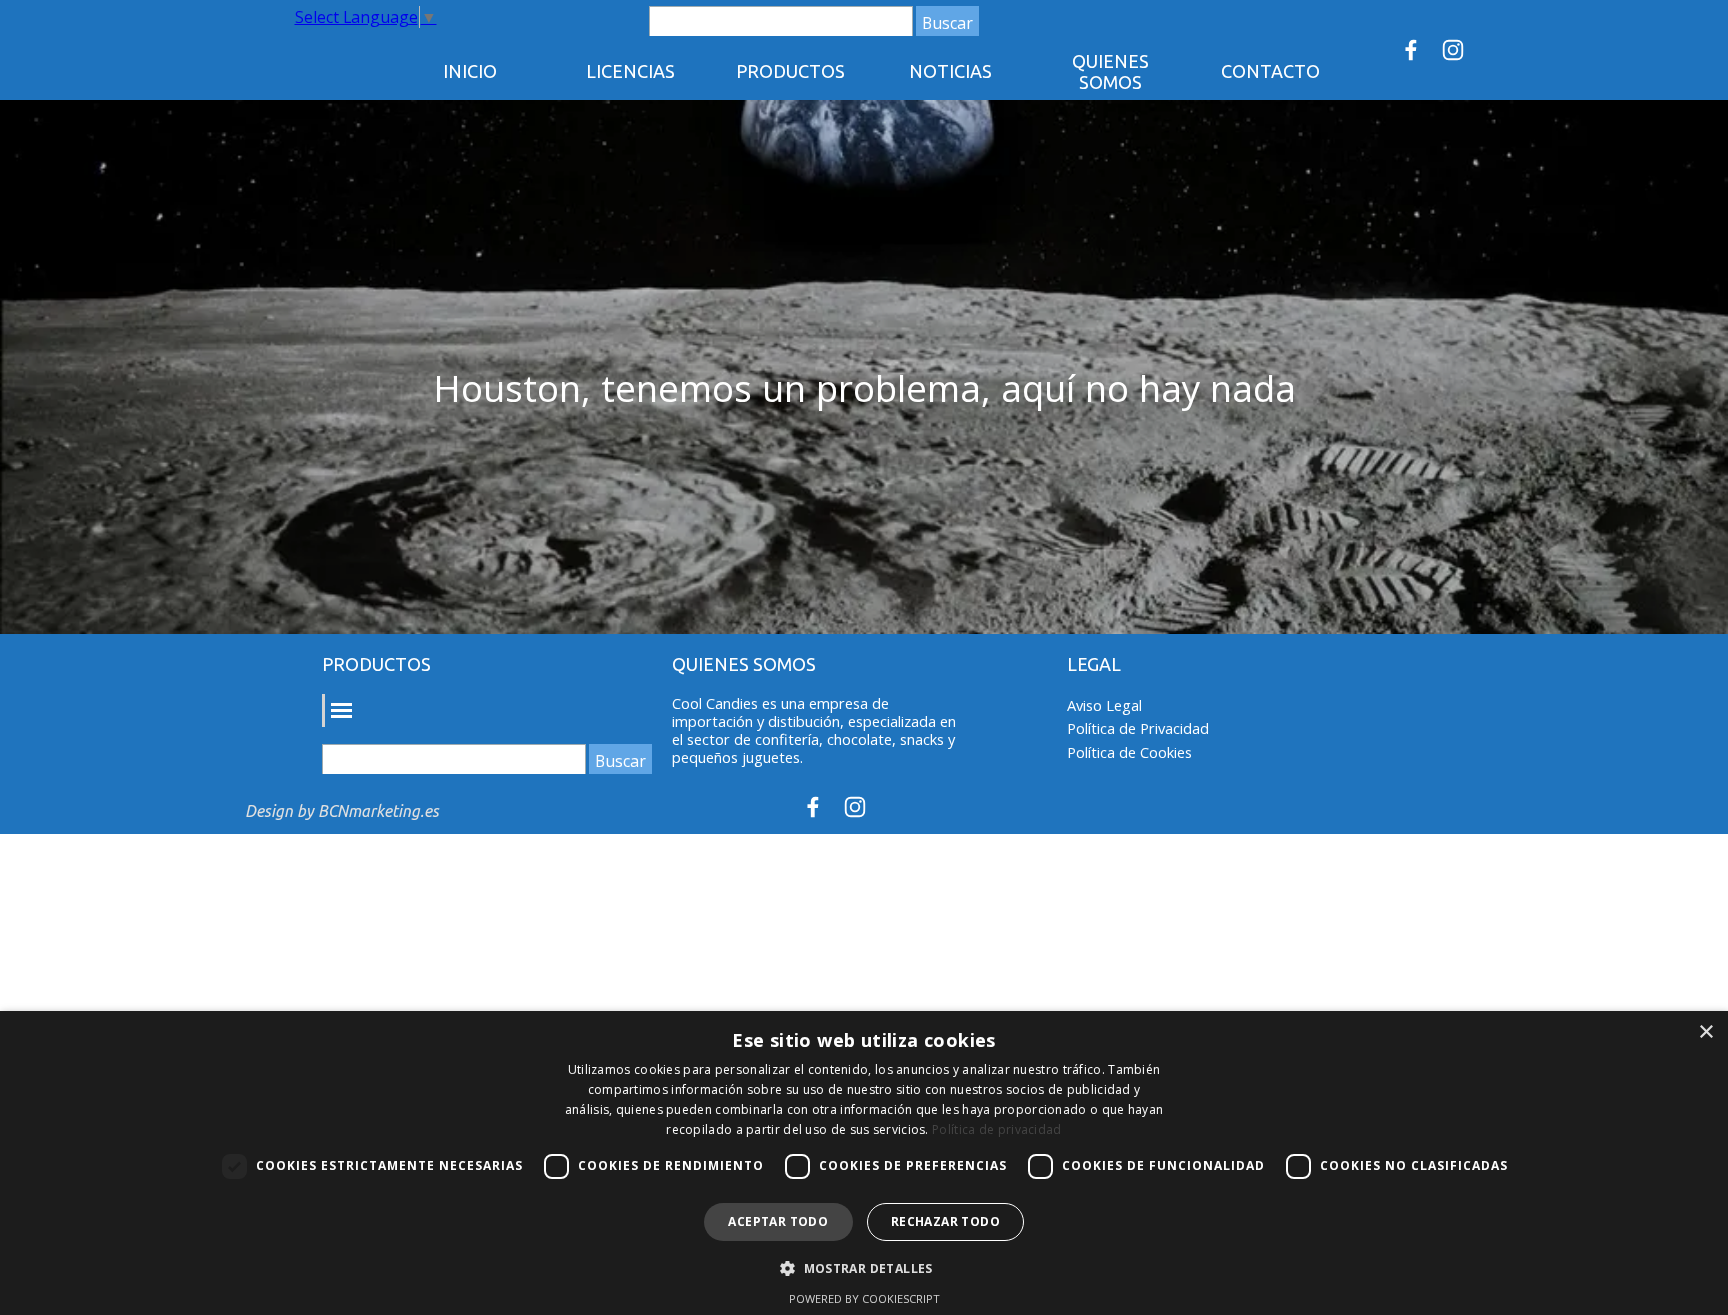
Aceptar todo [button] (778, 1221)
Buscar (947, 23)
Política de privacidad (997, 1129)
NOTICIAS (950, 71)
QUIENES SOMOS (1110, 71)
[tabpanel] (864, 388)
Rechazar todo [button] (945, 1221)
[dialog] (864, 1163)
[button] (864, 1266)
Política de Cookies (1129, 752)
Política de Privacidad (1138, 728)
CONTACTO (1270, 71)
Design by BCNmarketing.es (342, 811)
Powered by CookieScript (864, 1298)
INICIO (470, 71)
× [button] (1705, 1032)
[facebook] (1411, 50)
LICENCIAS (630, 71)
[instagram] (1453, 50)
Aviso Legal (1104, 705)
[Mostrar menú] (340, 710)
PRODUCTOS (790, 71)
